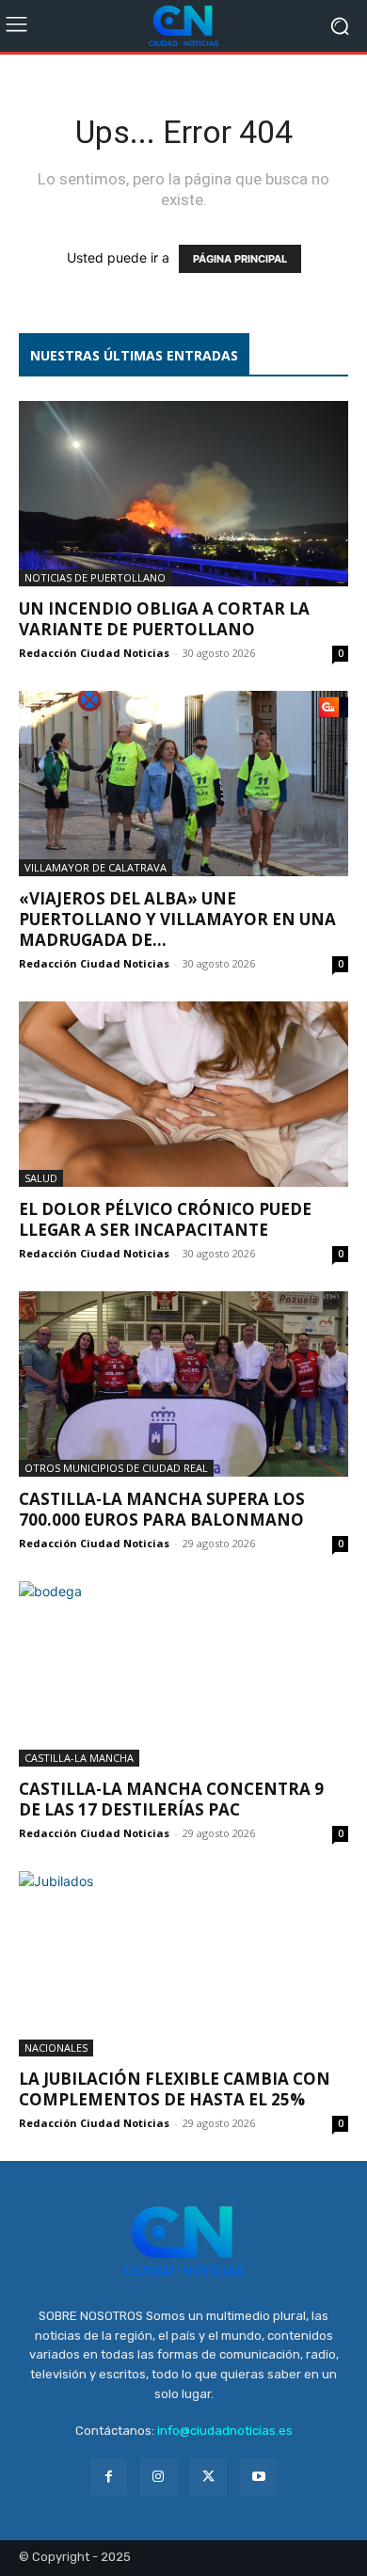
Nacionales (56, 2048)
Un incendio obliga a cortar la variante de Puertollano (164, 619)
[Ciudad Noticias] (183, 26)
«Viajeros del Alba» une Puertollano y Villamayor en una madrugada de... (177, 919)
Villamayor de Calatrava (96, 867)
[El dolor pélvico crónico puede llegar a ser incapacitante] (183, 1094)
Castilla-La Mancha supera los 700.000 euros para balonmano (162, 1509)
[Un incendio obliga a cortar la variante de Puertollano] (183, 494)
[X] (208, 2477)
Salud (41, 1178)
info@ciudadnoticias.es (225, 2431)
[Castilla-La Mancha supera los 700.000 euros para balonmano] (183, 1384)
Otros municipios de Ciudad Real (116, 1468)
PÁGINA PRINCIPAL (240, 259)
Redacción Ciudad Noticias (94, 653)
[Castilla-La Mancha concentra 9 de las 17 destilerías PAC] (183, 1674)
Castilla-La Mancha (79, 1758)
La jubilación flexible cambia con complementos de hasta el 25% (175, 2089)
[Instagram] (159, 2477)
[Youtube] (258, 2477)
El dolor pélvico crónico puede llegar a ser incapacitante (165, 1219)
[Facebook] (109, 2477)
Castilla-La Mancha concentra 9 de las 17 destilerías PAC (171, 1799)
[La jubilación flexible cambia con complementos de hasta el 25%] (183, 1964)
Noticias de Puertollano (95, 577)
